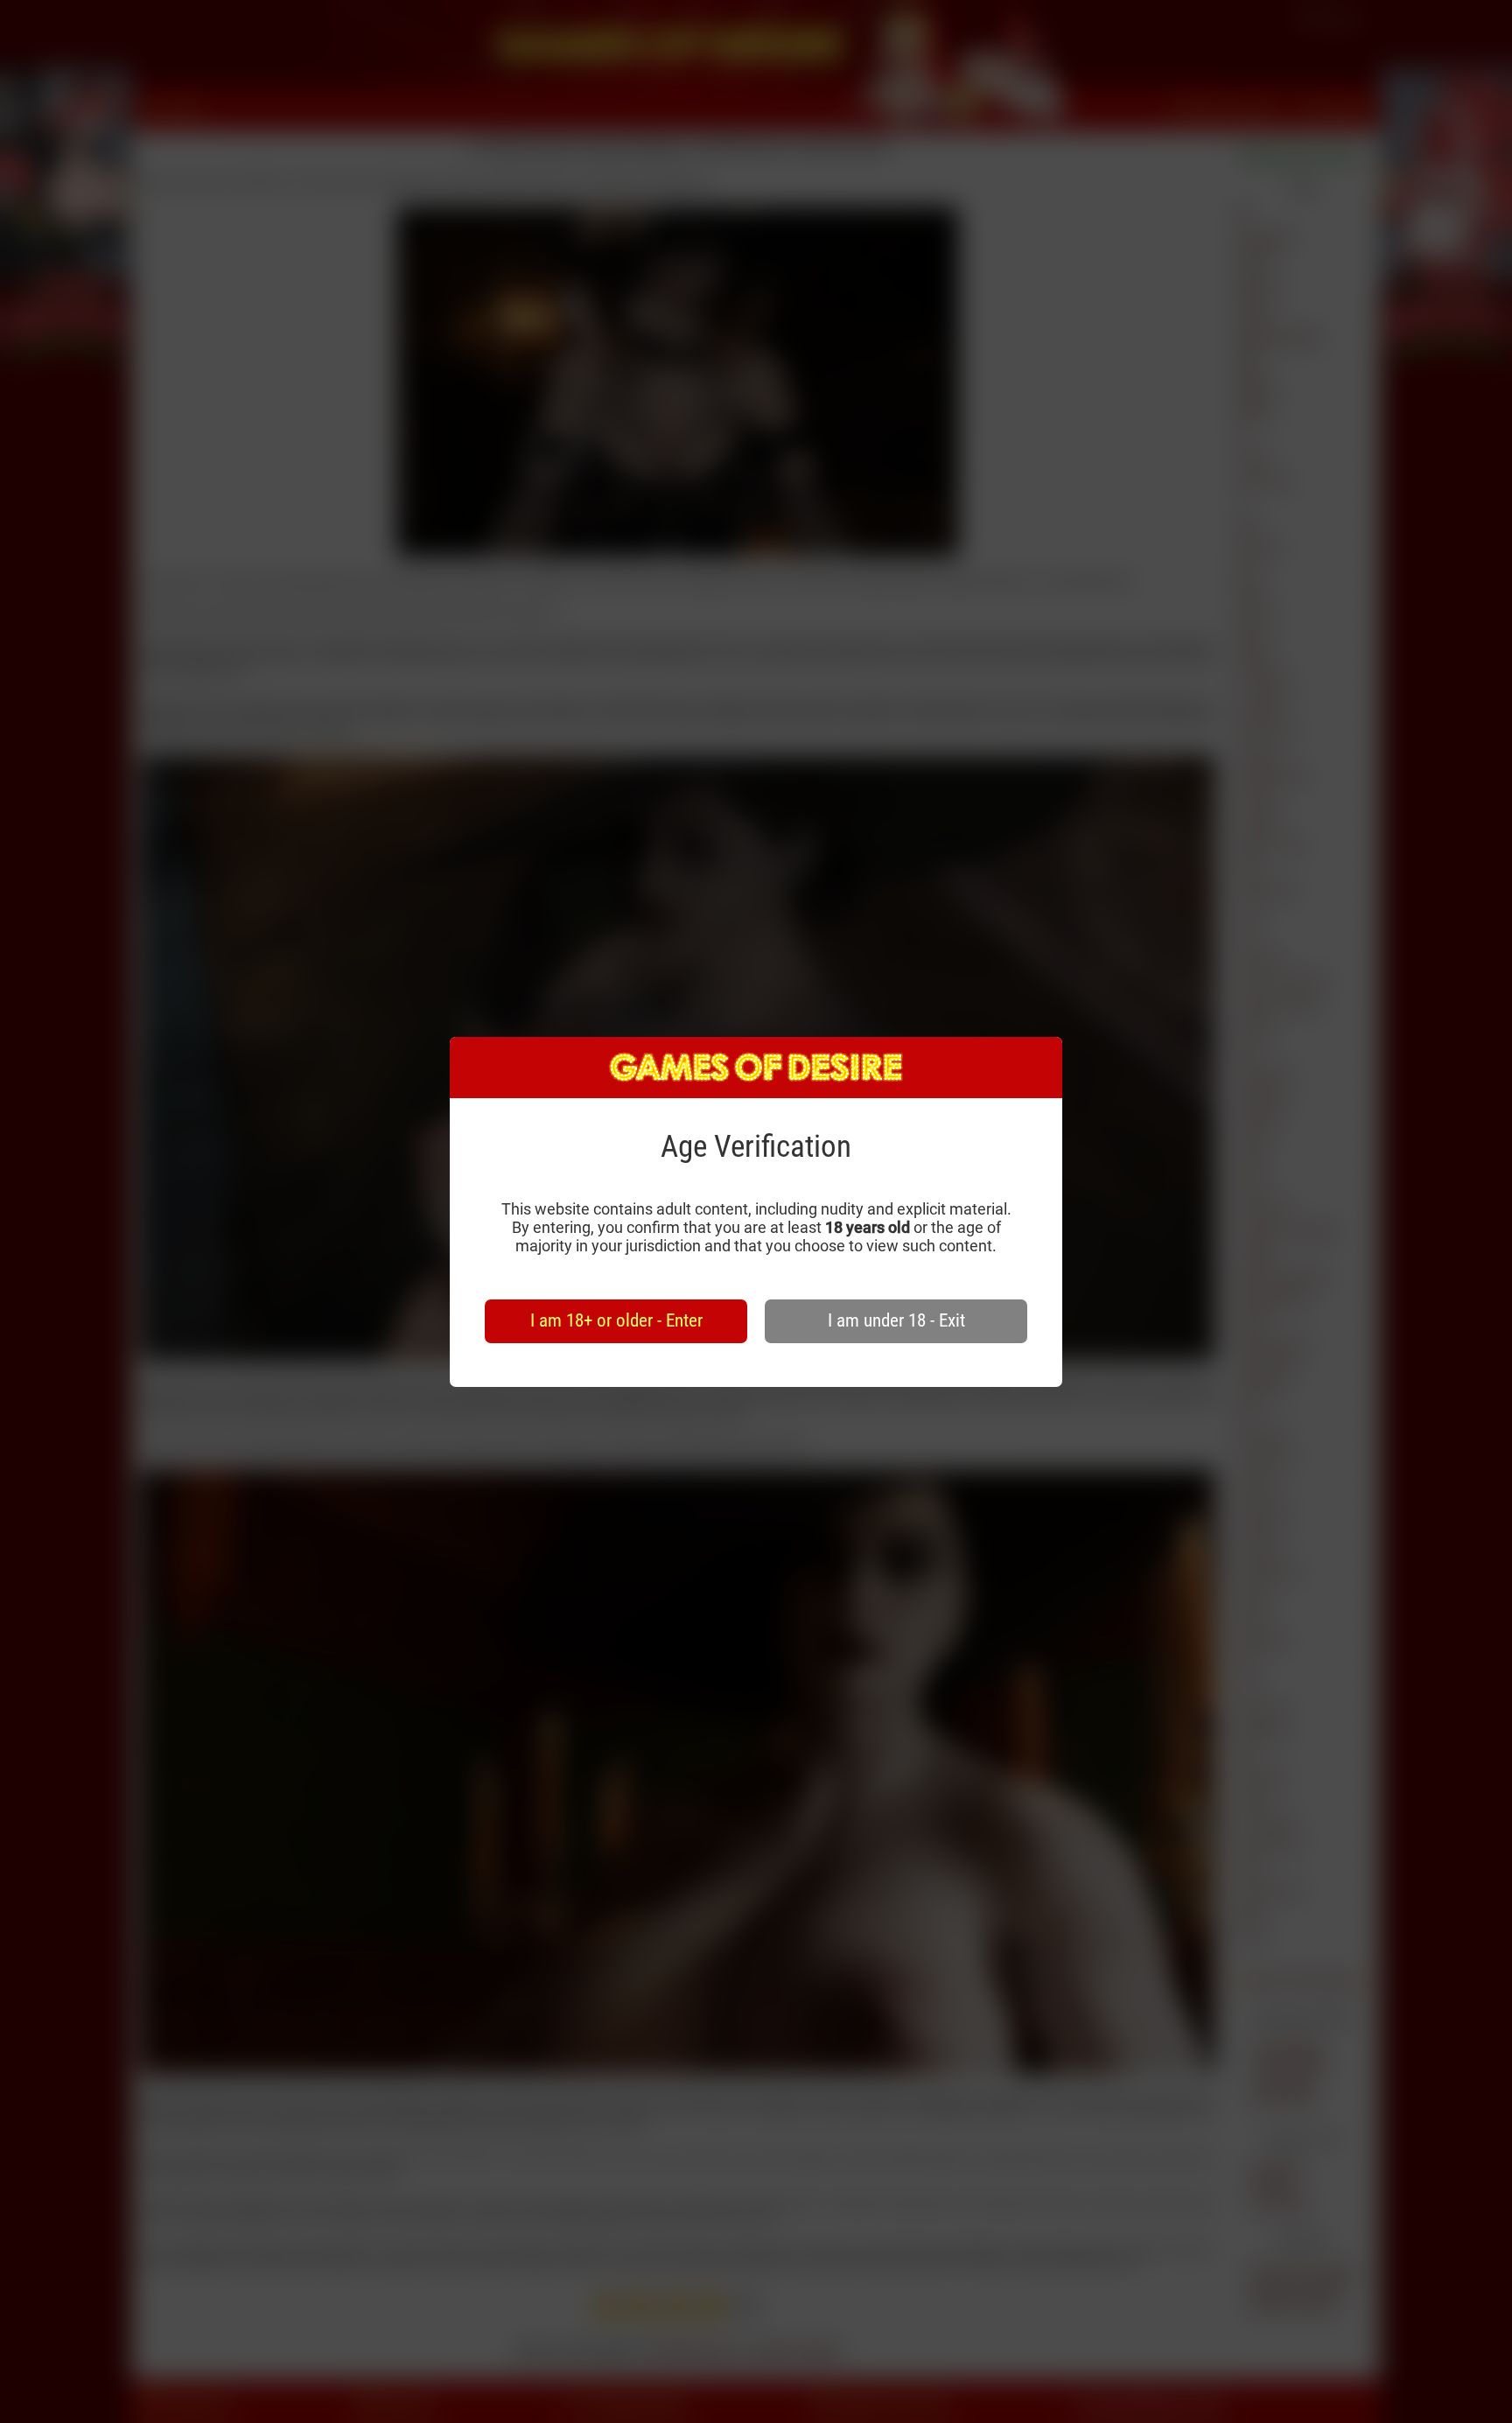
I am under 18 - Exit (896, 1320)
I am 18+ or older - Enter (616, 1320)
